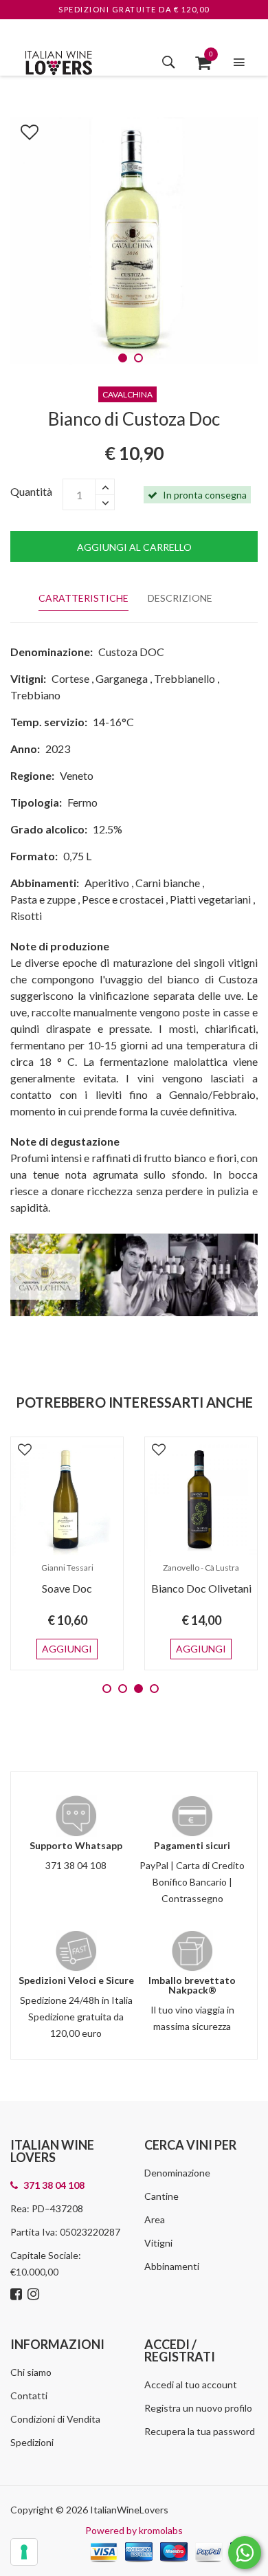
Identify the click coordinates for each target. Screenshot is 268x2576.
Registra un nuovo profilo (198, 2408)
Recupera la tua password (200, 2431)
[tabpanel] (134, 241)
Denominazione (177, 2173)
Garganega (122, 678)
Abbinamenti (172, 2266)
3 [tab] (138, 1689)
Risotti (26, 916)
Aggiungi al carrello (134, 547)
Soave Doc (67, 1588)
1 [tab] (123, 358)
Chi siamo (31, 2372)
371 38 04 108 (76, 1865)
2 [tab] (138, 358)
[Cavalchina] (134, 1273)
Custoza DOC (131, 652)
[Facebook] (18, 2295)
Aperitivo (107, 883)
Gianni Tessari (67, 1568)
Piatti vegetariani (210, 899)
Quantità (31, 491)
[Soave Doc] (67, 1500)
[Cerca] (169, 62)
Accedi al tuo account (191, 2384)
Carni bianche (168, 883)
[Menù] (239, 62)
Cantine (161, 2196)
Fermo (82, 802)
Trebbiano (35, 695)
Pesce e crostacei (123, 899)
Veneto (77, 775)
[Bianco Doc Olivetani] (201, 1500)
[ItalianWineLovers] (58, 61)
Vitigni (158, 2243)
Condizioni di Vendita (55, 2419)
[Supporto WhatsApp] (245, 2556)
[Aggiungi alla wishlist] (23, 129)
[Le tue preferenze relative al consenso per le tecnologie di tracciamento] (24, 2552)
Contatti (29, 2395)
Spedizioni (32, 2442)
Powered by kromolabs (134, 2530)
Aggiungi (67, 1649)
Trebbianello (185, 678)
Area (155, 2219)
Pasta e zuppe (43, 899)
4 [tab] (154, 1689)
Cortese (70, 678)
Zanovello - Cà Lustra (201, 1568)
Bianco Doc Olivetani (201, 1588)
